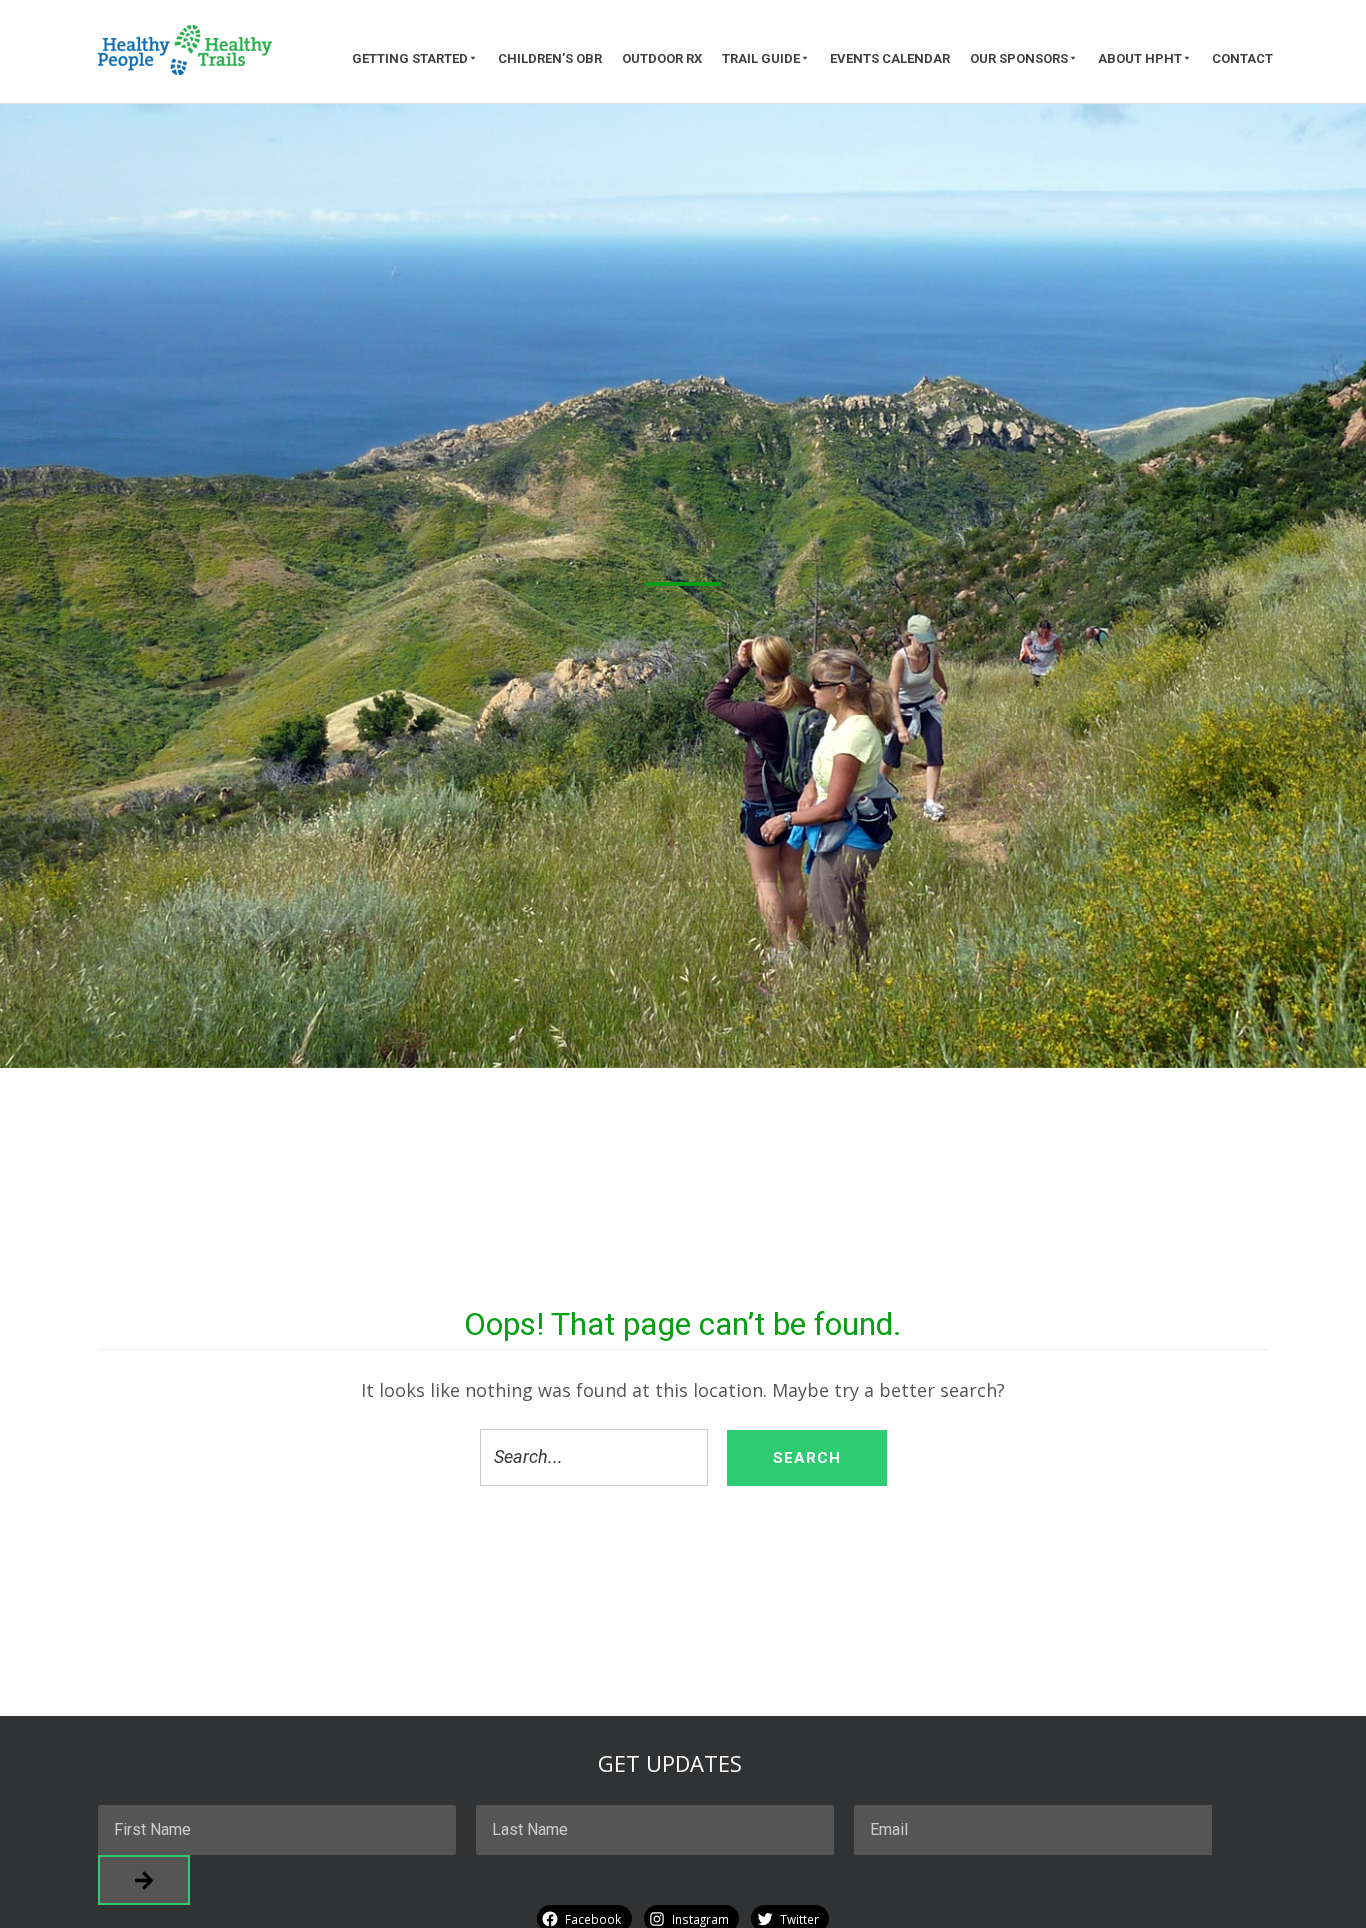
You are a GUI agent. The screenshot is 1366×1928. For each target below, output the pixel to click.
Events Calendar (890, 58)
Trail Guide (761, 58)
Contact (1242, 58)
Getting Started (410, 58)
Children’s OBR (550, 58)
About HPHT (1140, 58)
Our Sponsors (1019, 58)
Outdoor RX (662, 58)
